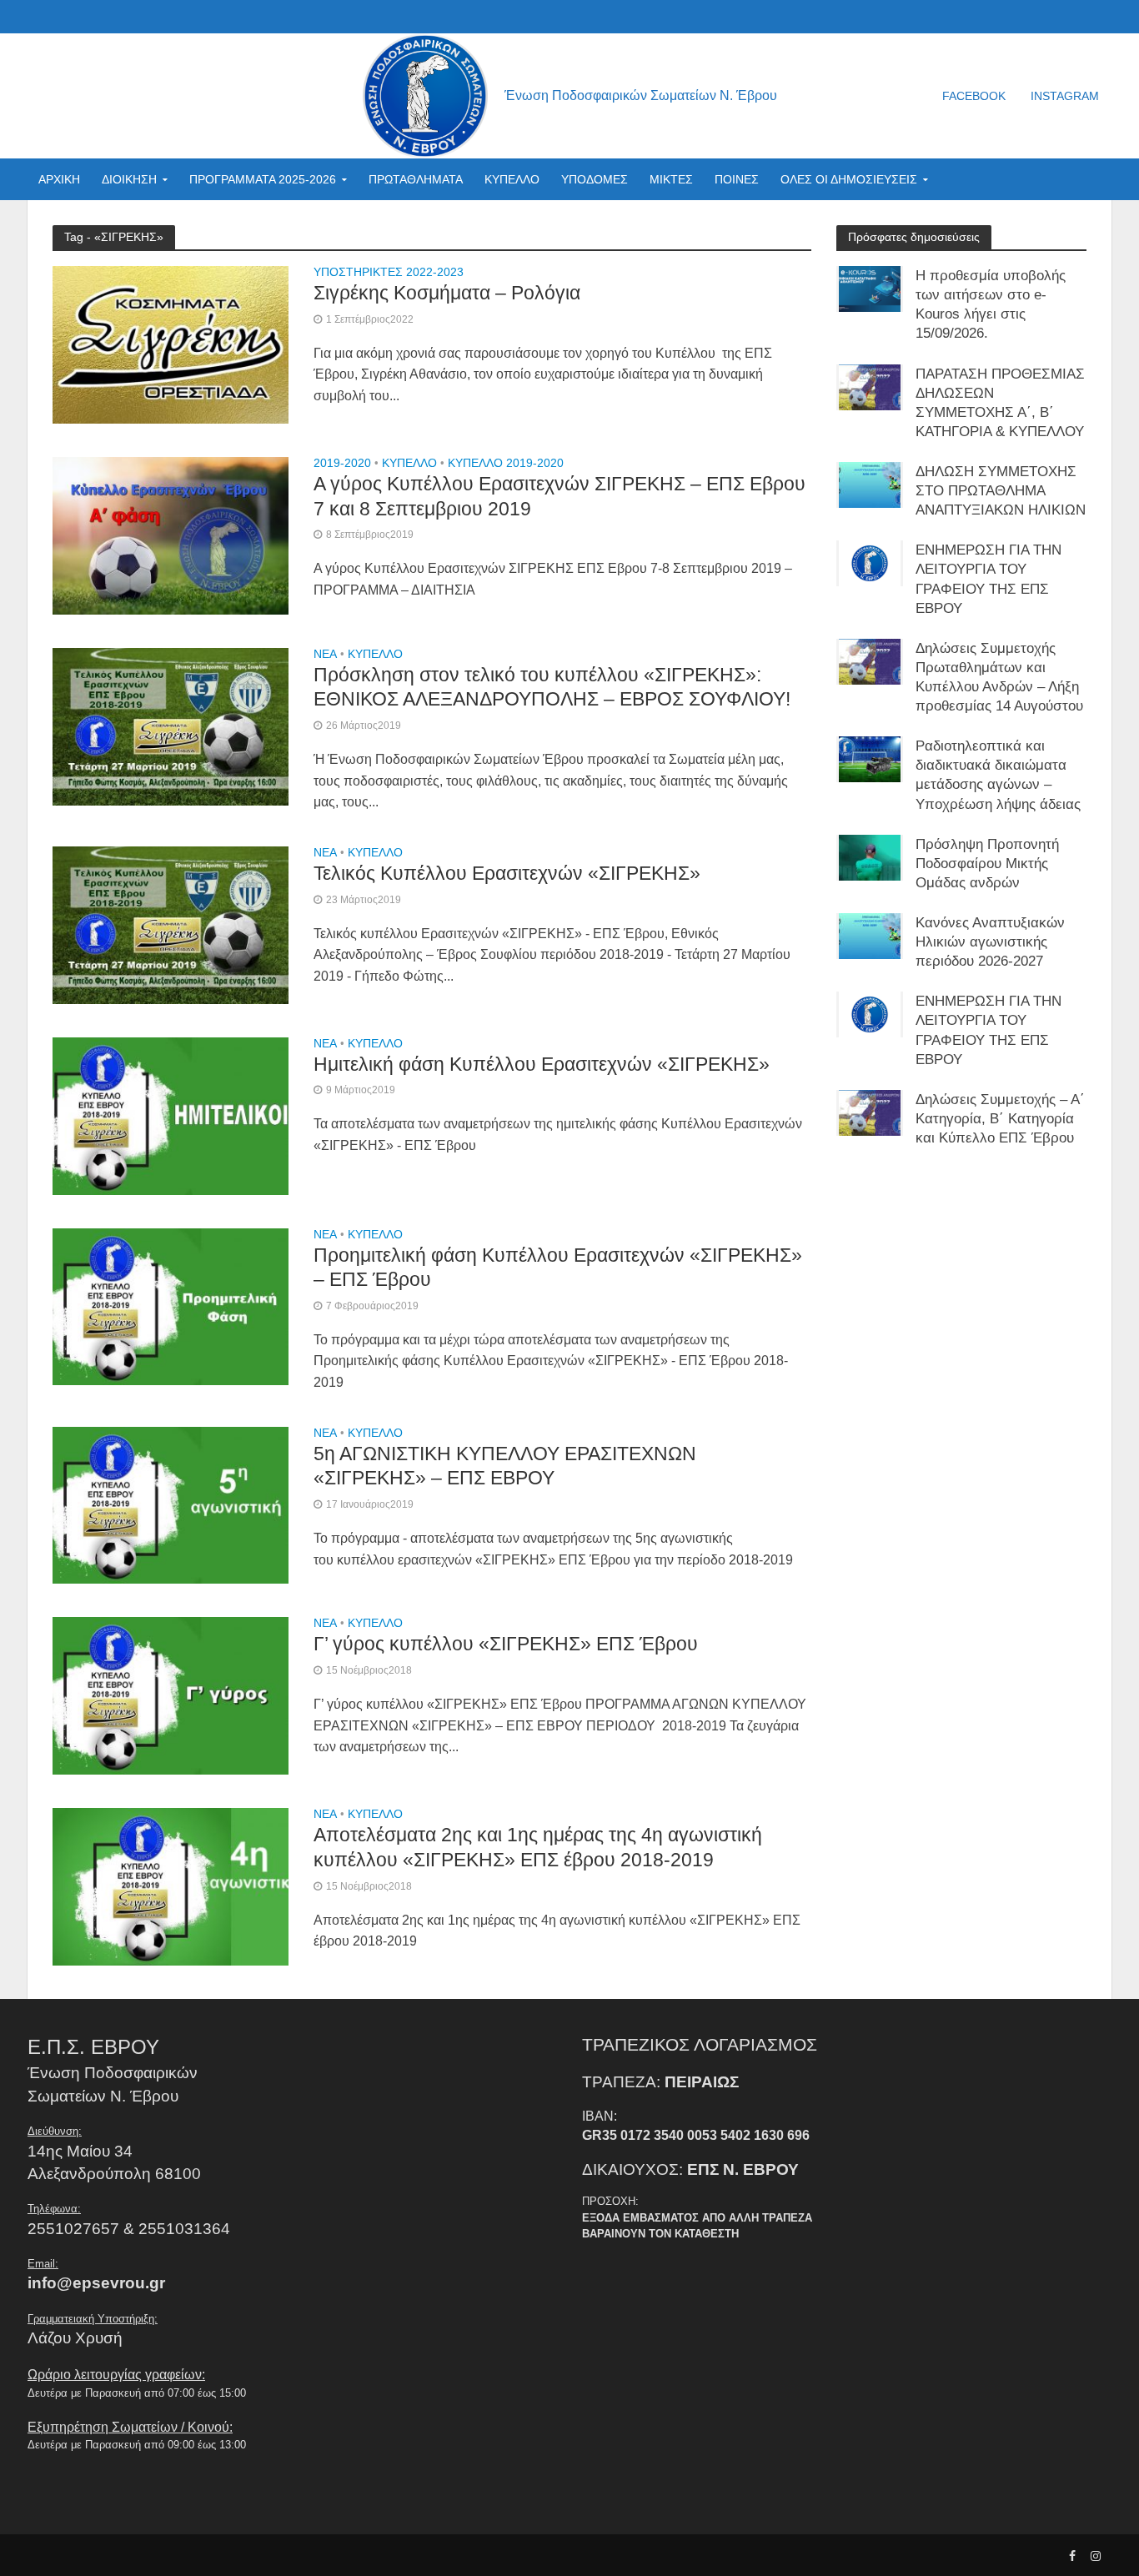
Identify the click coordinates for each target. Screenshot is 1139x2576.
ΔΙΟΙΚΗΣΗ (129, 179)
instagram (1065, 96)
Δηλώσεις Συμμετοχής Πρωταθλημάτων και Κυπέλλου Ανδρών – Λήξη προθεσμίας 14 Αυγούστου (999, 677)
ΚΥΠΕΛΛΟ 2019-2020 (506, 463)
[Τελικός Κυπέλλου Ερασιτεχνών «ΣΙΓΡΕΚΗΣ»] (171, 924)
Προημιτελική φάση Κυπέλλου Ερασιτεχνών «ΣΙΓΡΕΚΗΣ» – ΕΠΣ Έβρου (558, 1268)
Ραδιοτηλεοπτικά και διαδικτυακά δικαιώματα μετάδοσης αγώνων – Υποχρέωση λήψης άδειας (998, 775)
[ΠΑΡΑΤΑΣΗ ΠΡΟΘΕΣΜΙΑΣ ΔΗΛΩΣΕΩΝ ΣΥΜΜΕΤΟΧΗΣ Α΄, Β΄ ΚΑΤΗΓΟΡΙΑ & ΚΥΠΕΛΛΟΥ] (870, 387)
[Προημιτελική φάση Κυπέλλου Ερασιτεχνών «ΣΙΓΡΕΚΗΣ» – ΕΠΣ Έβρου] (171, 1306)
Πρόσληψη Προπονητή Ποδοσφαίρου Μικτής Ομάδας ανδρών (987, 864)
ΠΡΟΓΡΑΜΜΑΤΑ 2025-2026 (263, 179)
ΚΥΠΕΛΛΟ (512, 179)
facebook (974, 96)
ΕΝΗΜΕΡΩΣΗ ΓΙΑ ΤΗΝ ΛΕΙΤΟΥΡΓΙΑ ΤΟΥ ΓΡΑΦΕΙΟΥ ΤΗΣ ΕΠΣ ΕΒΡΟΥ (988, 579)
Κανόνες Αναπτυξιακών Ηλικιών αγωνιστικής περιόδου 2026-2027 (990, 942)
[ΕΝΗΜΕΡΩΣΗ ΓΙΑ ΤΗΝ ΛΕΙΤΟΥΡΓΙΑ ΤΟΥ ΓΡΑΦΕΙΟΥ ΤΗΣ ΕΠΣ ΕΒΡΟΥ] (870, 562)
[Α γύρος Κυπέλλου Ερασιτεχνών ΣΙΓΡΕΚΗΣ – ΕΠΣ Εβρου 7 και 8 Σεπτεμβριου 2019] (171, 535)
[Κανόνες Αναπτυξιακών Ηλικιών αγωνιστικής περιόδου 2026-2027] (870, 935)
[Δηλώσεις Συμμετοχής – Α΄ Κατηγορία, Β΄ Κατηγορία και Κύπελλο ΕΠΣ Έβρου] (870, 1112)
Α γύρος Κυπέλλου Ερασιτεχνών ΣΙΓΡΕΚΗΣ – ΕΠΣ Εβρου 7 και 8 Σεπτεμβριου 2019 (559, 496)
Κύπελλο (409, 463)
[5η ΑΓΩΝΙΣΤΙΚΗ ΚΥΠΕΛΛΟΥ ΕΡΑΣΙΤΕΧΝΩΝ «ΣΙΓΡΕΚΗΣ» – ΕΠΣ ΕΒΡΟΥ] (171, 1504)
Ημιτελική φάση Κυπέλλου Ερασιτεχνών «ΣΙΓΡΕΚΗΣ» (542, 1064)
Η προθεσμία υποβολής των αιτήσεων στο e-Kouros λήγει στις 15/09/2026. (991, 304)
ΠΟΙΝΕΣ (737, 179)
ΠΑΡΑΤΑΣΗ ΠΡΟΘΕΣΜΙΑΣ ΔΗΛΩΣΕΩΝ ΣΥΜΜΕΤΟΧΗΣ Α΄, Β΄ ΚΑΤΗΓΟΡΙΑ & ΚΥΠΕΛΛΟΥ (1000, 403)
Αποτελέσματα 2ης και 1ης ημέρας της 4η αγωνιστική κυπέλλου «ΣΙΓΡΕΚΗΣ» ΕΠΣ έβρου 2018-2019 (538, 1847)
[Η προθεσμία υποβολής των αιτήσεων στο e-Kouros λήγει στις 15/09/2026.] (870, 288)
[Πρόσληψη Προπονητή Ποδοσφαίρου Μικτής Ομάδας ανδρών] (870, 857)
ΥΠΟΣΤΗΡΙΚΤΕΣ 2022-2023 (389, 272)
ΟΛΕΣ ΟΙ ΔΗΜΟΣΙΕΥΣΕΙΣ (849, 179)
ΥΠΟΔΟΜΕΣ (595, 179)
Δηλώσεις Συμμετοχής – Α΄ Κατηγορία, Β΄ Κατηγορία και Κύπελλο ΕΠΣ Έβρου (1000, 1119)
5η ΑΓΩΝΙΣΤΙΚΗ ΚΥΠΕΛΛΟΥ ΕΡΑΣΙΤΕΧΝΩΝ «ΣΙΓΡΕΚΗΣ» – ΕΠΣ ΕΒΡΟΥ (505, 1466)
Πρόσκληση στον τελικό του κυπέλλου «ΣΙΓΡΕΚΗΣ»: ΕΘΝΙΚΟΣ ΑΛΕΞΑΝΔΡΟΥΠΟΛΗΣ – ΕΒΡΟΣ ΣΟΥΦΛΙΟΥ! (552, 687)
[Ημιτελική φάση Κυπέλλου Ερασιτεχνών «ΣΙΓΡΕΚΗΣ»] (171, 1115)
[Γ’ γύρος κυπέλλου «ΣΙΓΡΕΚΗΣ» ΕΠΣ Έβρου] (171, 1695)
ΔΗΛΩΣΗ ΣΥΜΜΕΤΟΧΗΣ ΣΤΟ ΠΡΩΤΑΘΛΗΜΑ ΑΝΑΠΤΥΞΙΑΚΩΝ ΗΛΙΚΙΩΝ (1001, 491)
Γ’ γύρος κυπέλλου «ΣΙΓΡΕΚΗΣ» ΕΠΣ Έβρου (506, 1644)
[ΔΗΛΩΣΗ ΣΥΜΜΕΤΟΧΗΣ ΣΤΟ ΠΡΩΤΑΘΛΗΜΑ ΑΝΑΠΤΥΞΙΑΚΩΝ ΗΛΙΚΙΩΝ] (870, 484)
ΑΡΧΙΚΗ (59, 179)
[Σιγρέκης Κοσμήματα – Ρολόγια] (171, 344)
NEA (325, 654)
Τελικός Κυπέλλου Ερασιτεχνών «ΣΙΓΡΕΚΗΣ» (507, 873)
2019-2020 (342, 463)
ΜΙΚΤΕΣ (671, 179)
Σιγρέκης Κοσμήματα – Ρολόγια (447, 293)
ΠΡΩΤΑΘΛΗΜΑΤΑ (416, 179)
